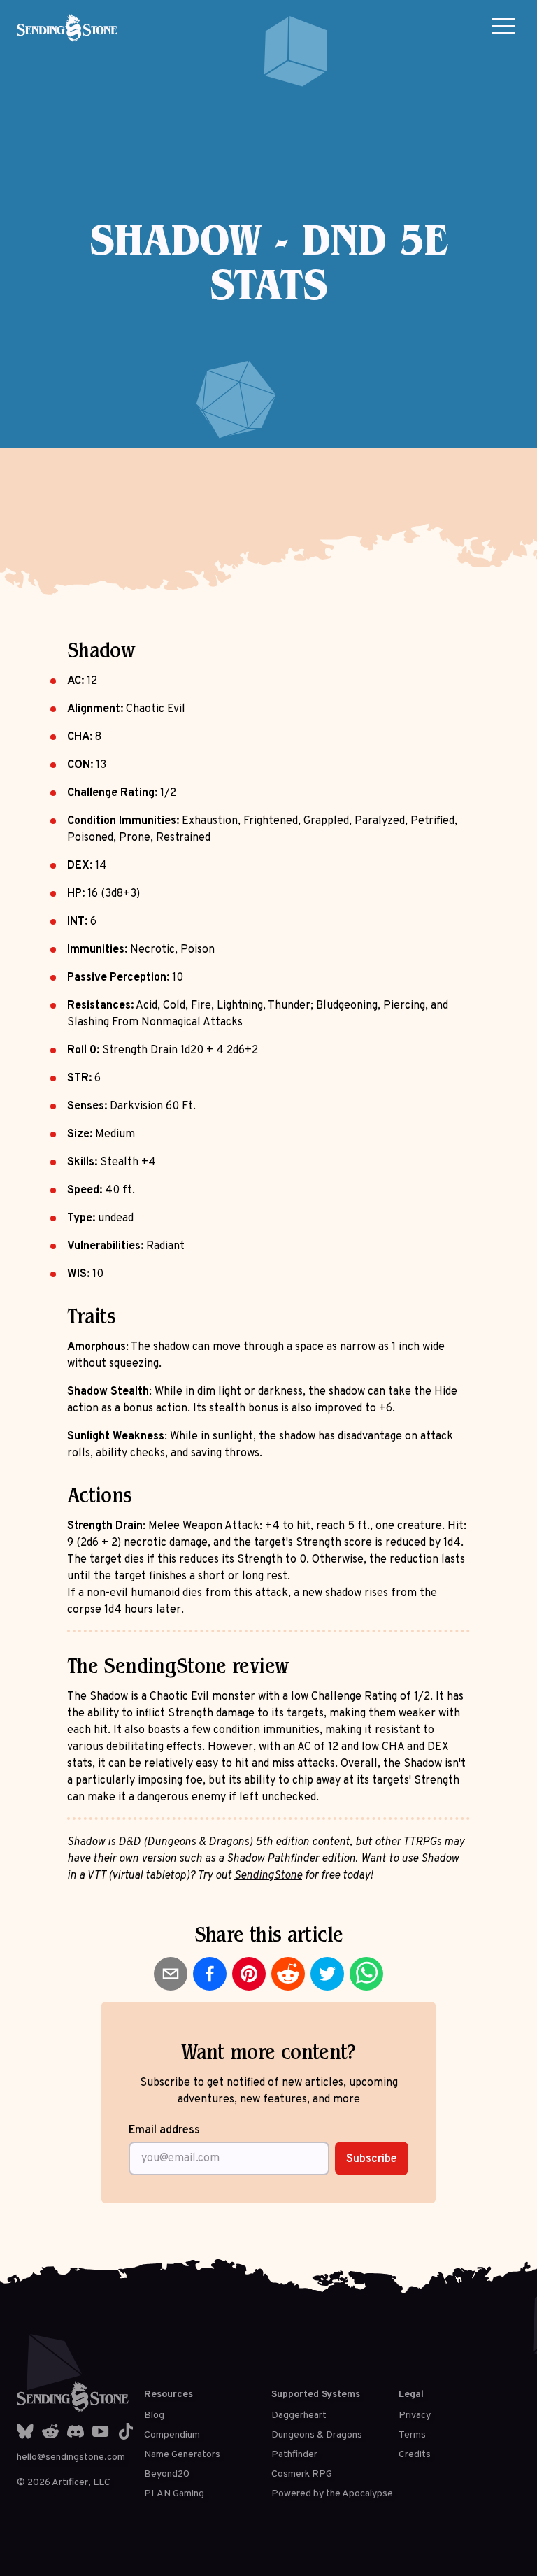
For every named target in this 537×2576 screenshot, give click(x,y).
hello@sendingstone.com (71, 2457)
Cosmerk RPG (302, 2474)
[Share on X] (327, 1974)
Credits (415, 2455)
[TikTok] (126, 2431)
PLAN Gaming (174, 2494)
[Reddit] (50, 2431)
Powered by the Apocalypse (332, 2494)
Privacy (415, 2415)
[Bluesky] (25, 2431)
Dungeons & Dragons (317, 2435)
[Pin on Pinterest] (249, 1974)
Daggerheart (299, 2415)
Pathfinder (294, 2455)
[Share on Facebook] (210, 1974)
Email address (164, 2130)
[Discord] (76, 2431)
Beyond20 (167, 2474)
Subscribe (372, 2159)
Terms (412, 2435)
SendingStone (268, 1876)
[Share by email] (171, 1974)
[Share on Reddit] (288, 1974)
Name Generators (182, 2455)
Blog (154, 2415)
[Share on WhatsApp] (366, 1974)
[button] (503, 26)
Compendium (172, 2435)
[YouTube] (101, 2431)
